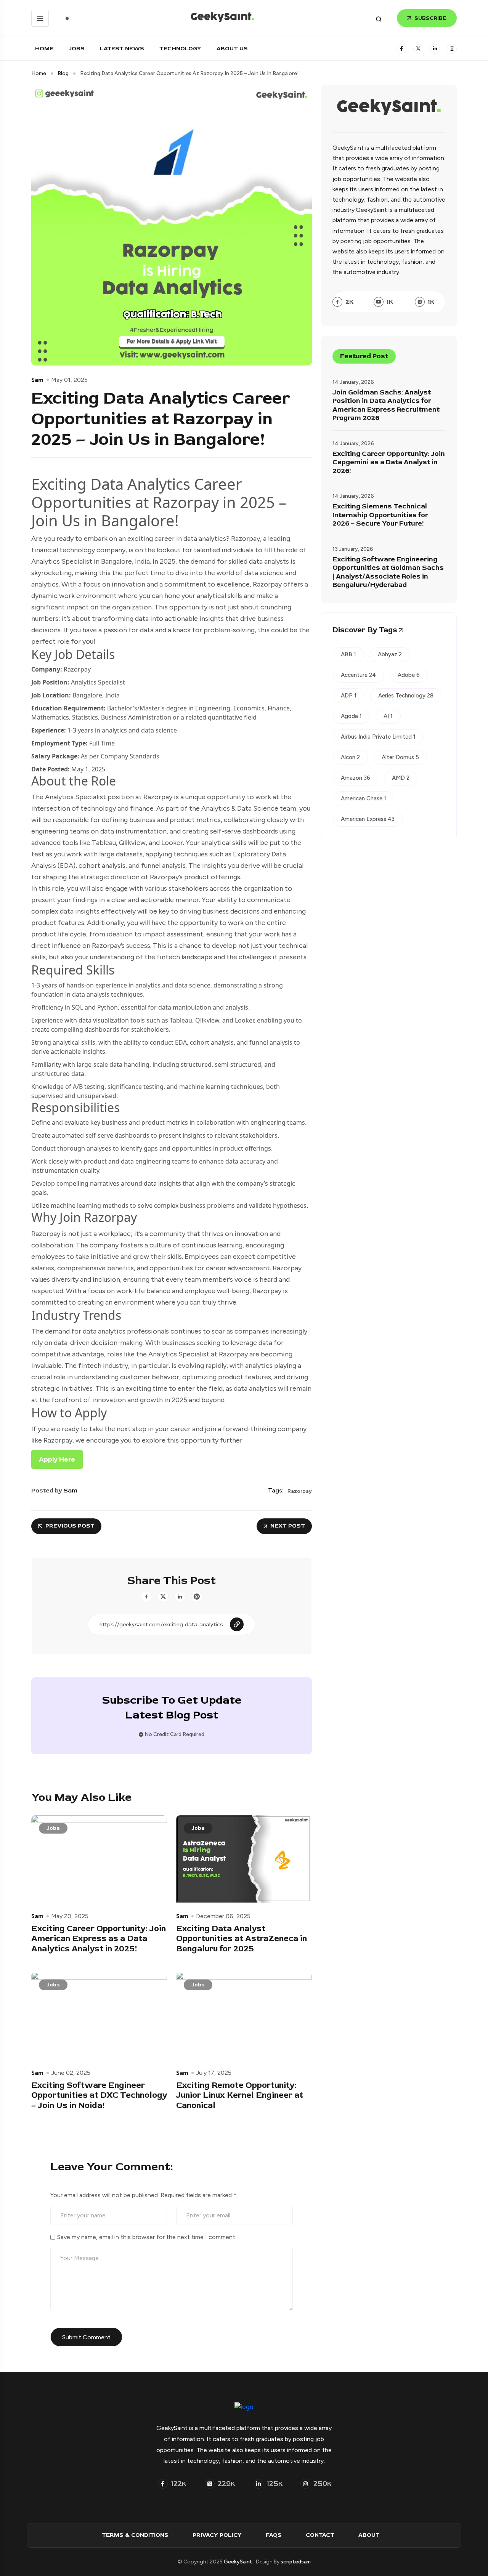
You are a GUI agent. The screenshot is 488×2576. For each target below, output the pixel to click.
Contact (320, 2535)
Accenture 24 (358, 675)
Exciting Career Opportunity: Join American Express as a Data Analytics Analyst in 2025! (99, 1939)
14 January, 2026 (353, 382)
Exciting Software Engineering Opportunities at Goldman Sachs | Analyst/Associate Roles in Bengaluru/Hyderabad (388, 572)
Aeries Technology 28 (406, 696)
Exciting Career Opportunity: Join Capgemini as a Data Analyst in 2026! (389, 462)
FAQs (274, 2535)
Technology (180, 49)
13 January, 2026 (353, 549)
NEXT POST (288, 1526)
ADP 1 (349, 696)
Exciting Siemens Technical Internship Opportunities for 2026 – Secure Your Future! (380, 515)
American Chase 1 (364, 798)
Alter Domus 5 (400, 757)
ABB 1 (348, 654)
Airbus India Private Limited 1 (378, 737)
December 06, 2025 (223, 1916)
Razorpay (300, 1491)
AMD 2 (401, 778)
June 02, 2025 (71, 2073)
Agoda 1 (351, 716)
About (369, 2535)
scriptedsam (296, 2562)
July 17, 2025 (214, 2073)
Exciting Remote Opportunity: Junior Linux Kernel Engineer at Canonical (240, 2095)
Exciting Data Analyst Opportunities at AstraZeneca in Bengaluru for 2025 (242, 1939)
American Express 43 (368, 819)
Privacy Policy (217, 2535)
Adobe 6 (409, 675)
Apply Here (57, 1459)
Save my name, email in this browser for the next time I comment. (147, 2237)
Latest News (122, 49)
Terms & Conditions (135, 2535)
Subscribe (430, 18)
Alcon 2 (350, 757)
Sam (37, 380)
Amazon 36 (356, 778)
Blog (63, 74)
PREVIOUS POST (70, 1526)
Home (44, 49)
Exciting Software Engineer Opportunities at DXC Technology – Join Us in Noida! (99, 2095)
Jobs (77, 49)
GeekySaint (238, 2562)
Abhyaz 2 (390, 654)
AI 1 (388, 716)
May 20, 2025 (70, 1916)
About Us (232, 49)
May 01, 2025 (69, 380)
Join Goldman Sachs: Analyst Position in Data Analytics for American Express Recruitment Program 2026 (386, 406)
